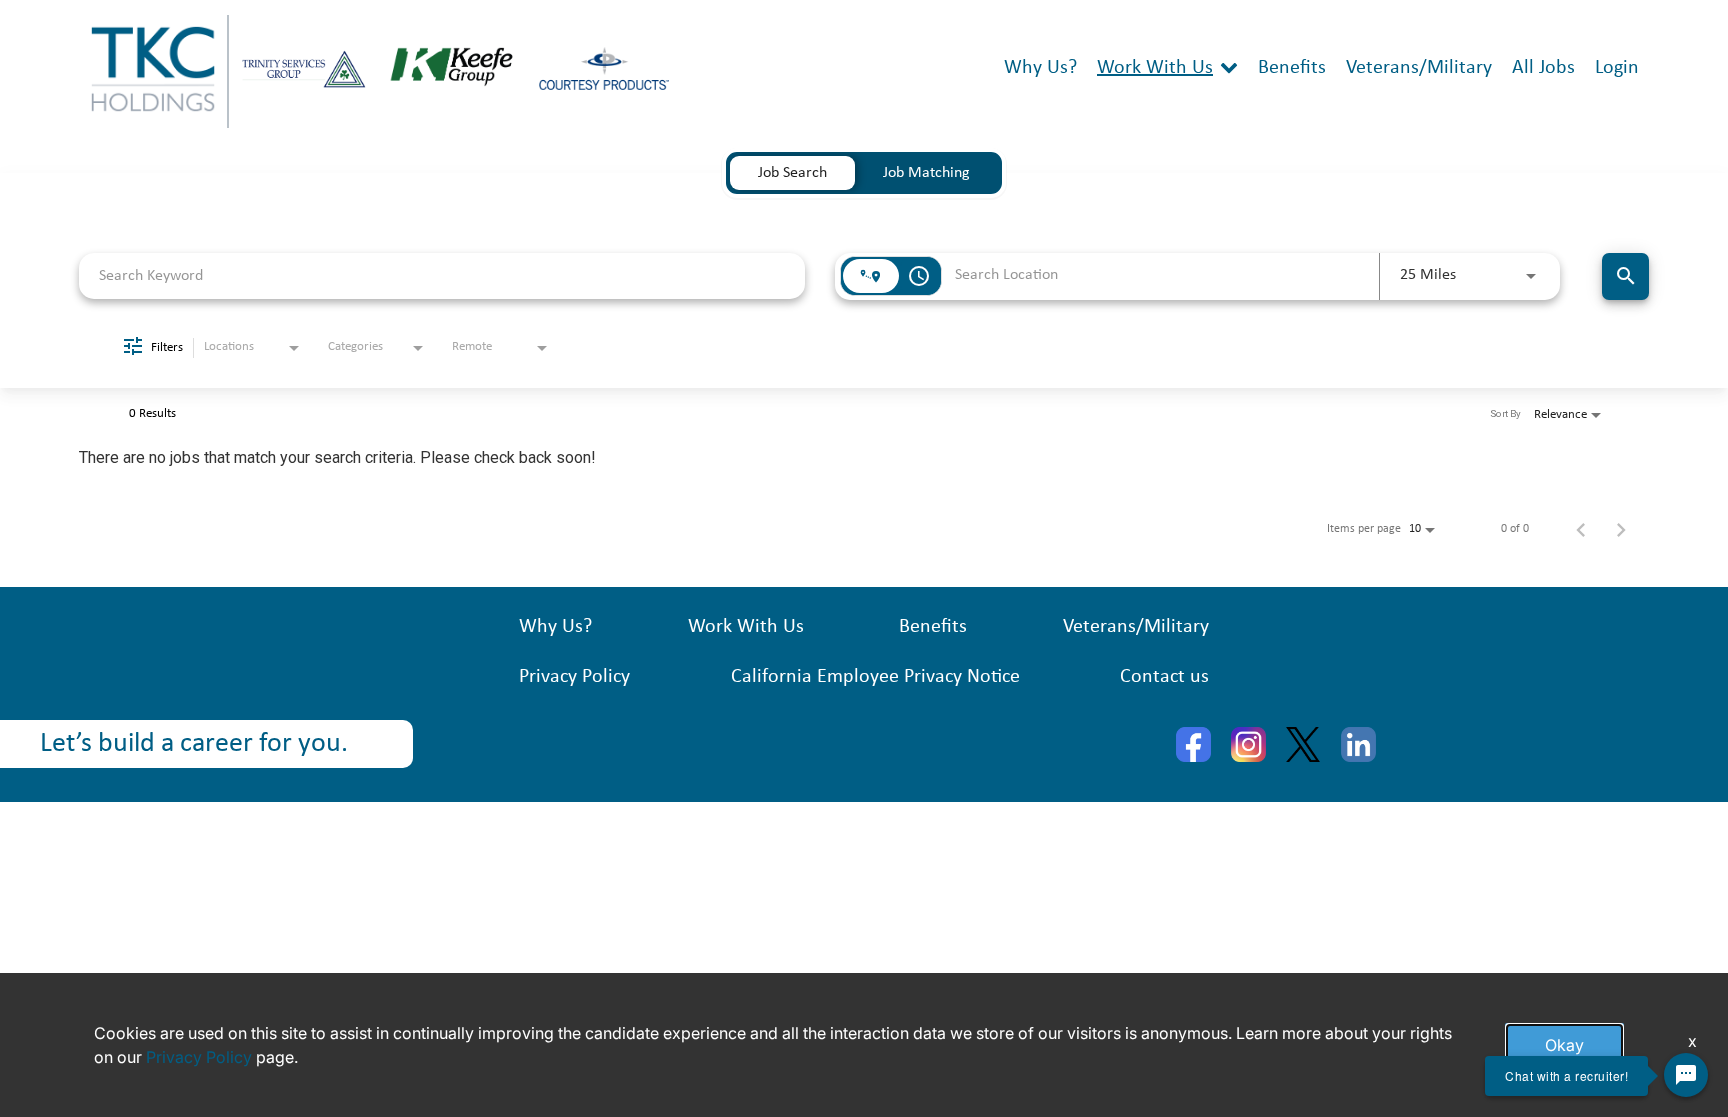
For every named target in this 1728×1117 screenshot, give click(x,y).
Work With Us (1155, 68)
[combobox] (442, 275)
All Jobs (1543, 68)
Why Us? (1040, 68)
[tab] (792, 173)
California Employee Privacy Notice (875, 677)
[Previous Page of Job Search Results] (1581, 529)
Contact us (1164, 677)
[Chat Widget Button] (1686, 1075)
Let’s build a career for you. (194, 744)
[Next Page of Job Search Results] (1621, 529)
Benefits (1292, 68)
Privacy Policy (574, 677)
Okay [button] (1564, 1045)
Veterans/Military (1419, 68)
